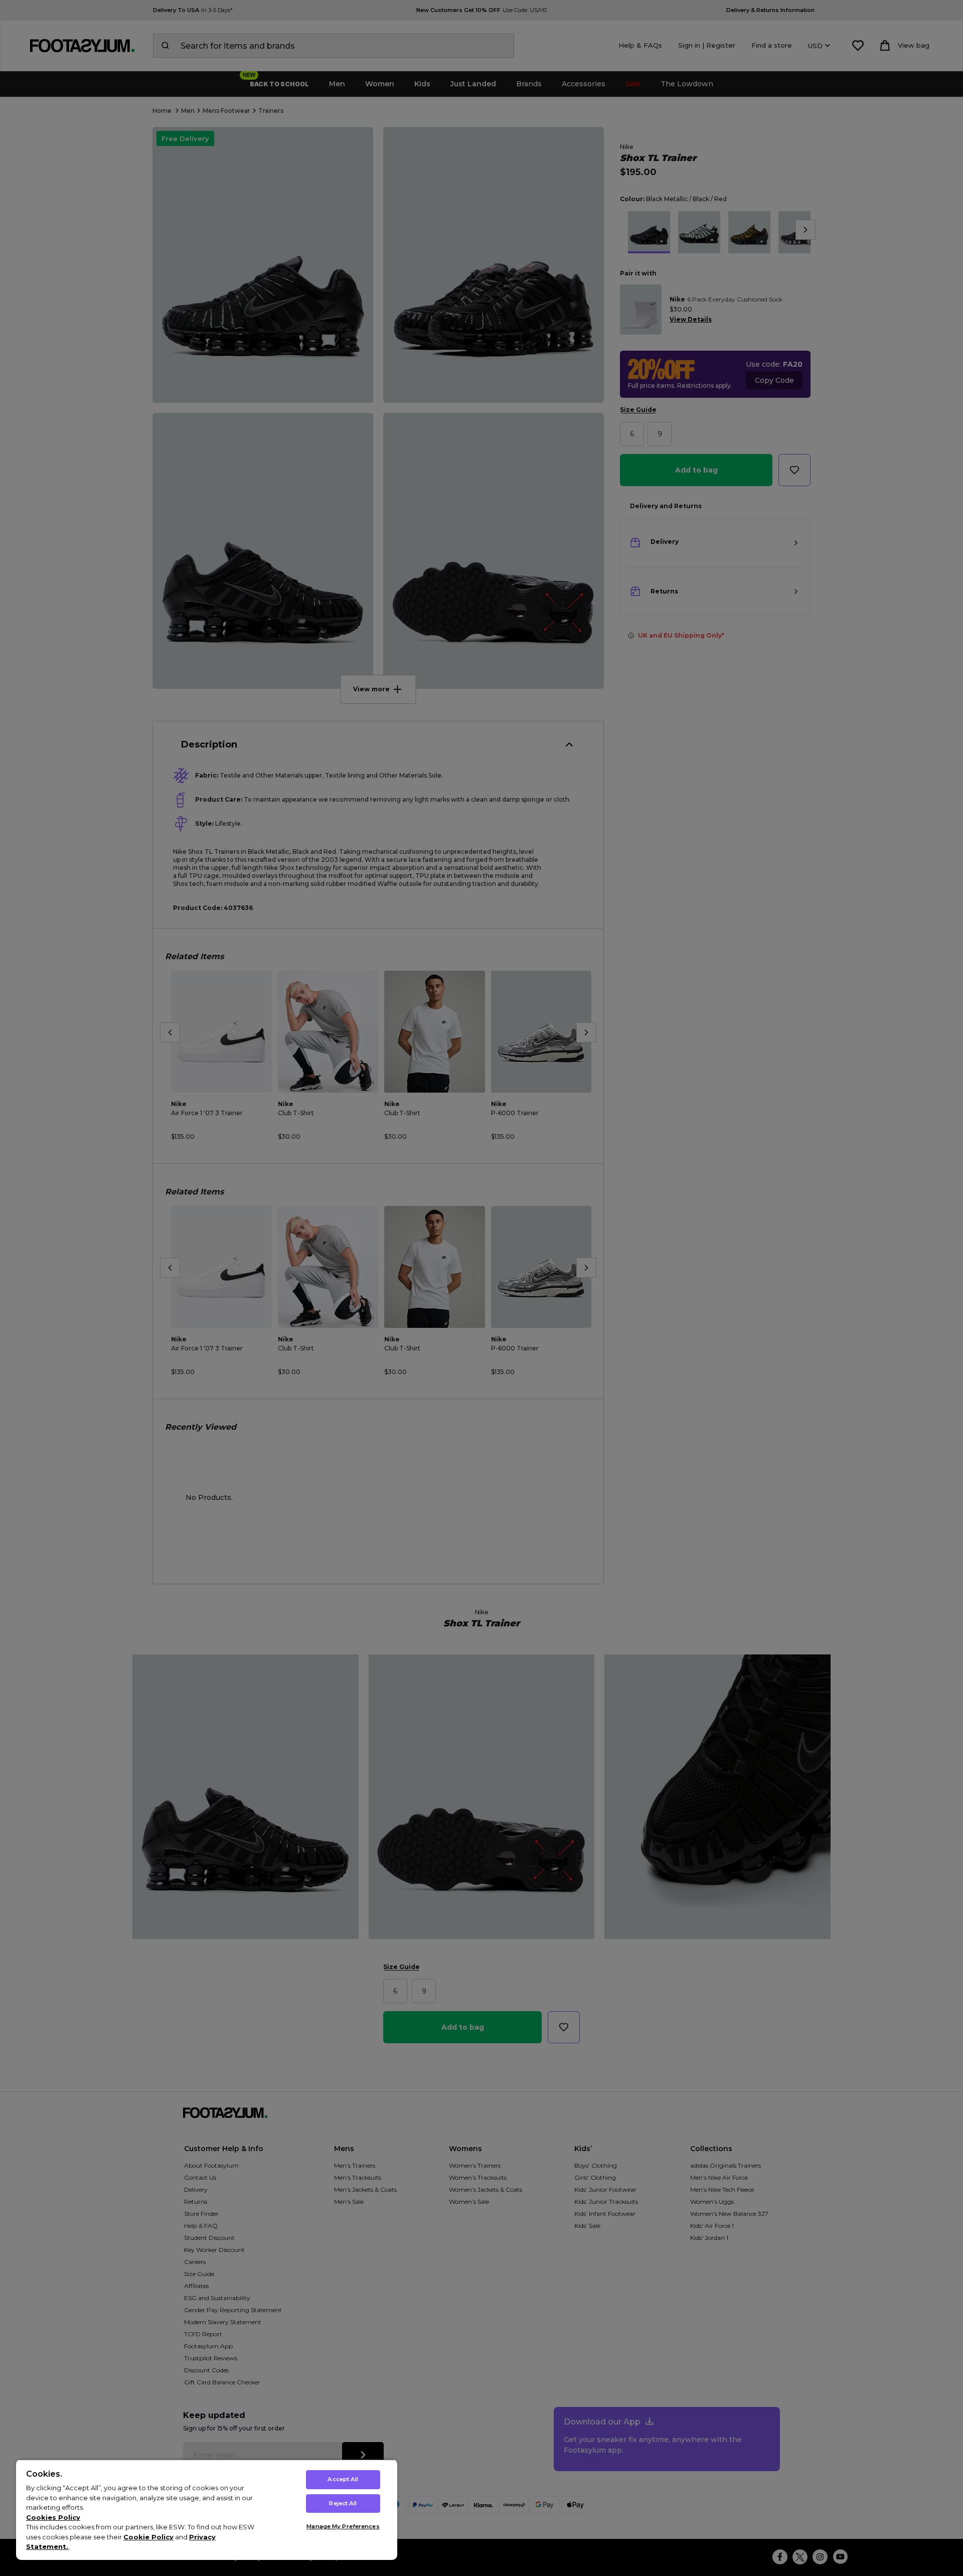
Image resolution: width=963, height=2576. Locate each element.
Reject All (343, 2503)
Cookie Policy (148, 2537)
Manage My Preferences (343, 2526)
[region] (207, 2510)
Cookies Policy (53, 2517)
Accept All (343, 2479)
